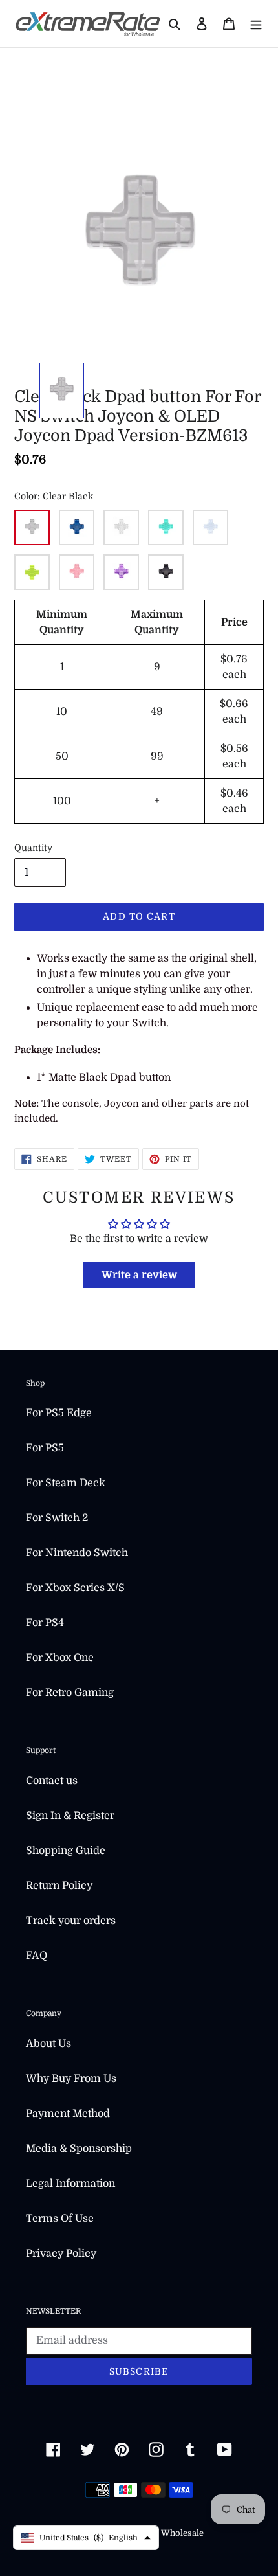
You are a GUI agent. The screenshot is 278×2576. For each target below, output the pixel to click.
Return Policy (59, 1886)
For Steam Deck (66, 1483)
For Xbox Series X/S (75, 1588)
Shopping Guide (66, 1851)
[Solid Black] (166, 572)
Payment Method (68, 2114)
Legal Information (70, 2184)
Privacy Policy (61, 2254)
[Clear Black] (32, 527)
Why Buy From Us (71, 2079)
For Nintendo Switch (77, 1553)
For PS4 (45, 1623)
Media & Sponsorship (79, 2149)
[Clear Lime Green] (32, 572)
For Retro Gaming (70, 1693)
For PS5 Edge (59, 1413)
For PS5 (45, 1448)
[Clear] (121, 527)
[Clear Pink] (77, 572)
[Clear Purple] (121, 572)
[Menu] (256, 23)
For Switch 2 (57, 1518)
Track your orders (71, 1921)
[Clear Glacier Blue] (210, 527)
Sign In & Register (70, 1816)
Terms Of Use (60, 2219)
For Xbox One (60, 1658)
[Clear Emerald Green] (166, 527)
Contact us (52, 1781)
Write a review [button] (139, 1275)
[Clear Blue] (77, 527)
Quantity (33, 848)
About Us (48, 2044)
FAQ (37, 1956)
